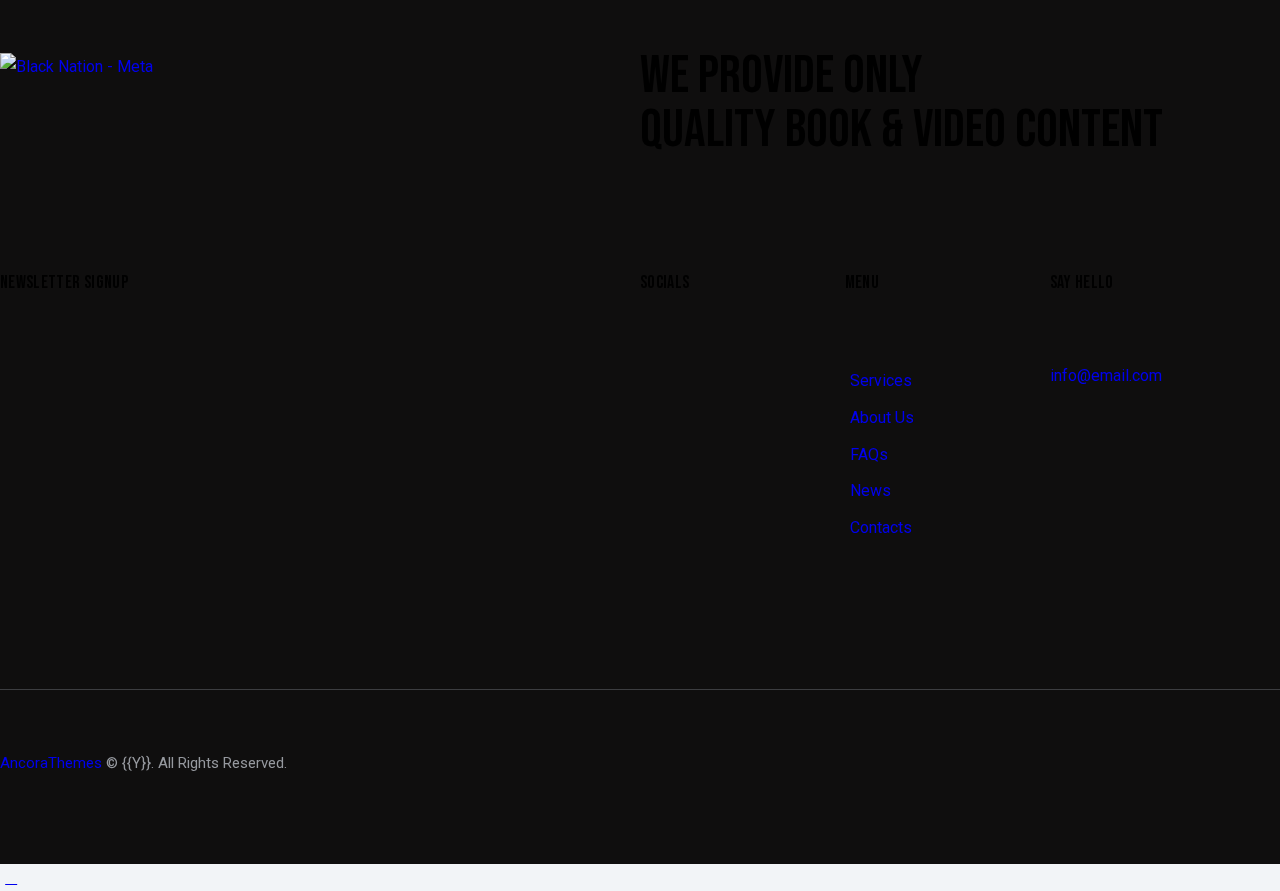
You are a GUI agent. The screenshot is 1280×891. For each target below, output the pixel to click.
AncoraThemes (51, 763)
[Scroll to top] (11, 877)
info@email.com (1106, 375)
